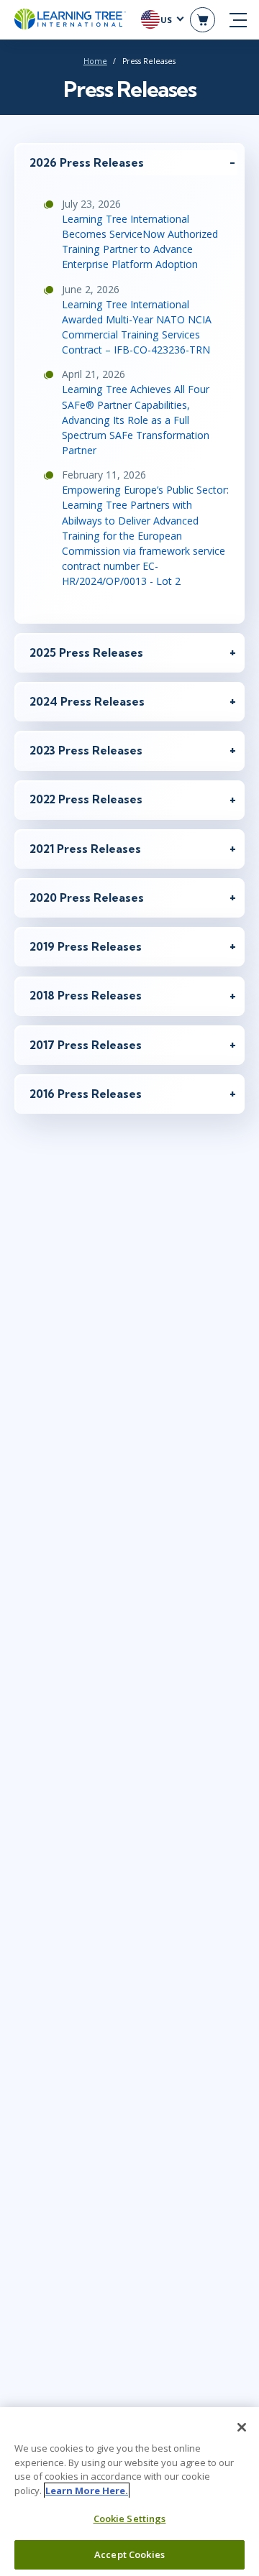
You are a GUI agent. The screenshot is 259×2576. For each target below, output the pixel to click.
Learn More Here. (87, 2490)
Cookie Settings (130, 2519)
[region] (129, 2492)
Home (95, 61)
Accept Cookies (129, 2554)
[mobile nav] (238, 20)
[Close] (242, 2427)
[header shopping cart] (203, 20)
